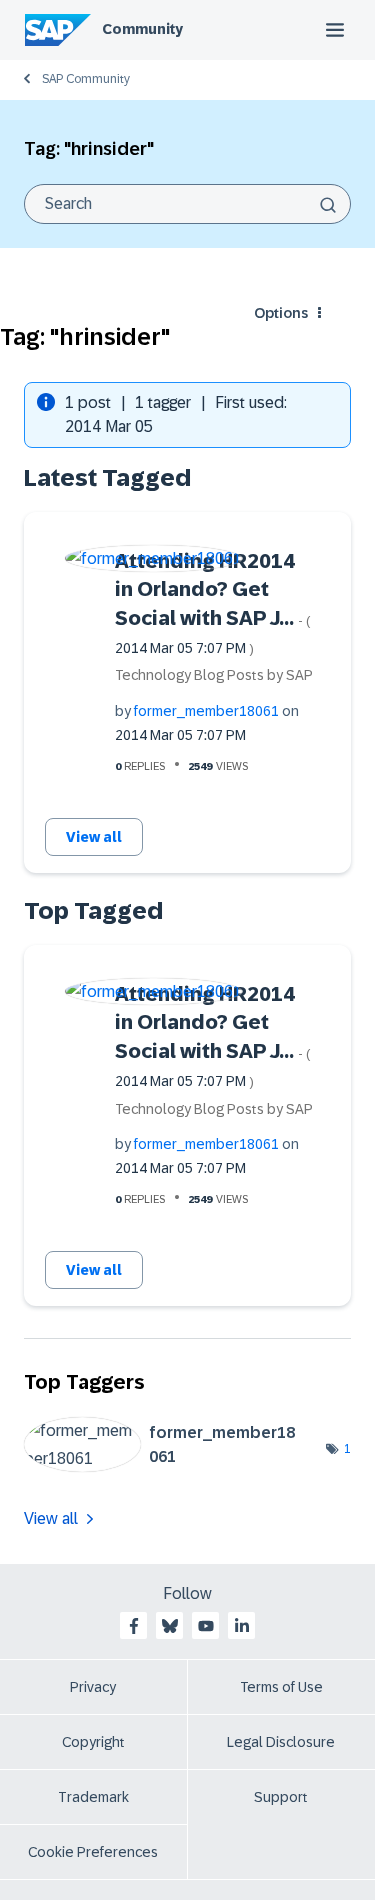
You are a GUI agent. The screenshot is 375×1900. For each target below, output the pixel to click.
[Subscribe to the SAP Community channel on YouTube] (206, 1626)
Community (142, 29)
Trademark (93, 1797)
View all (94, 837)
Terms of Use (281, 1687)
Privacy (93, 1687)
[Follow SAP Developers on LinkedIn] (242, 1626)
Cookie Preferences (93, 1852)
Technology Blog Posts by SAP (214, 675)
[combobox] (187, 204)
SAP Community (86, 79)
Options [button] (281, 313)
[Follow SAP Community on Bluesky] (170, 1626)
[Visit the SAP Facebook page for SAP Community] (134, 1626)
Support (281, 1797)
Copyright (93, 1742)
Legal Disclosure (281, 1742)
